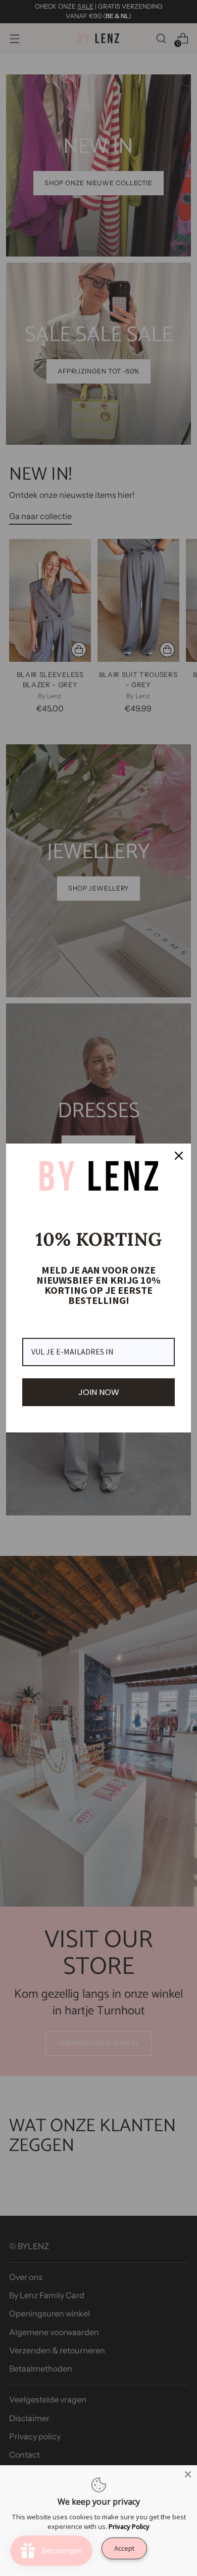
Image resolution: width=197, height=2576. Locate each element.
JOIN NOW (99, 1392)
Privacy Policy (129, 2526)
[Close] (179, 1156)
